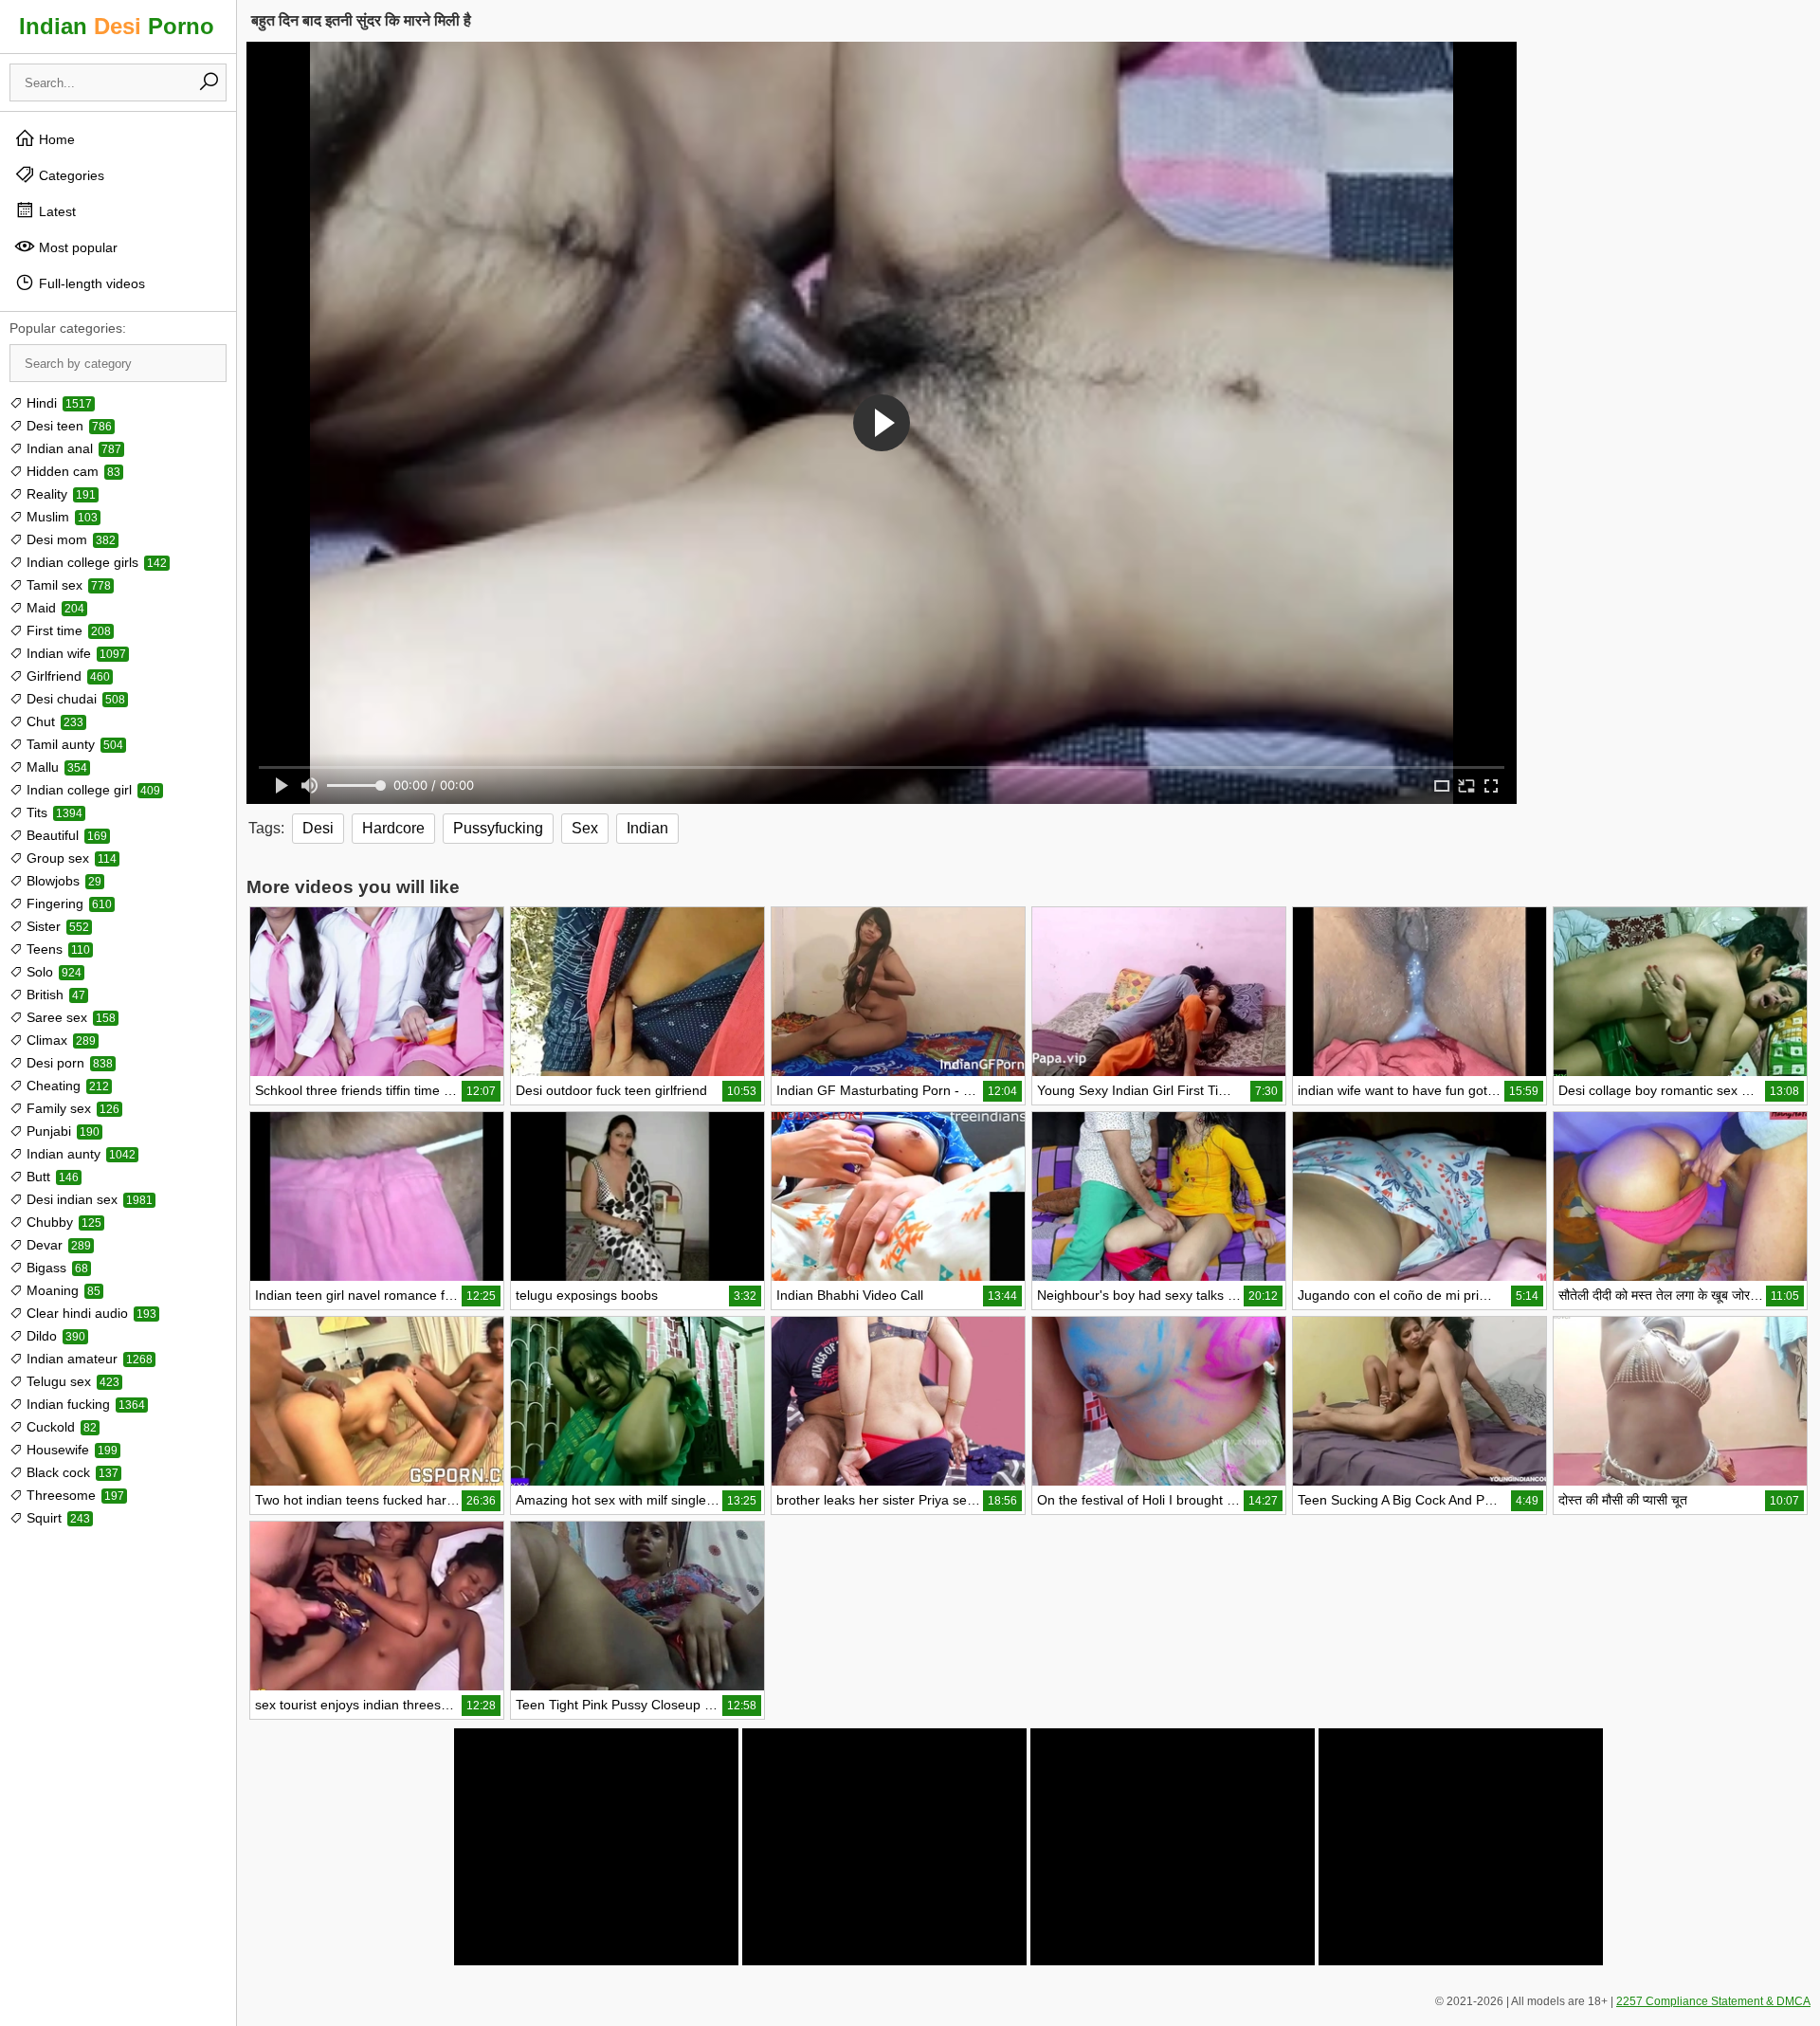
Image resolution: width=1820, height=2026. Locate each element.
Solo (52, 972)
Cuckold (60, 1427)
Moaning (62, 1290)
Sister (56, 926)
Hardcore (393, 828)
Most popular (76, 247)
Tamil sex (67, 585)
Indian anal (72, 448)
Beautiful (65, 835)
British (54, 995)
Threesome (73, 1495)
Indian (647, 828)
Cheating (66, 1086)
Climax (59, 1040)
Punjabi (61, 1131)
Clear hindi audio (90, 1313)
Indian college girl (91, 790)
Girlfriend (66, 676)
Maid (54, 608)
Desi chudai (74, 699)
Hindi (57, 403)
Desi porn (68, 1063)
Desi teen (67, 426)
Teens (56, 949)
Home (55, 139)
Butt (51, 1177)
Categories (70, 175)
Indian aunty (79, 1154)
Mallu (55, 767)
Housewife (70, 1450)
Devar (57, 1245)
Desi (318, 828)
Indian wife (74, 653)
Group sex (70, 858)
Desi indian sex (88, 1199)
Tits (53, 812)
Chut (53, 721)
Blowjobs (62, 881)
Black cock (71, 1472)
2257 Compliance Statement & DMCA (1713, 2001)
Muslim (60, 517)
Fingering (67, 903)
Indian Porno (117, 26)
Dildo (54, 1336)
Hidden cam (72, 471)
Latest (55, 211)
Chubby (62, 1222)
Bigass (55, 1268)
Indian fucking (84, 1404)
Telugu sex (71, 1381)
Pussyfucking (498, 828)
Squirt (56, 1518)
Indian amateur (88, 1359)
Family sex (71, 1108)
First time (67, 630)
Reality (59, 494)
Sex (585, 828)
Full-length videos (90, 283)
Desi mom (69, 539)
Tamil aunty (73, 744)
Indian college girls (95, 562)
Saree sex (69, 1017)
